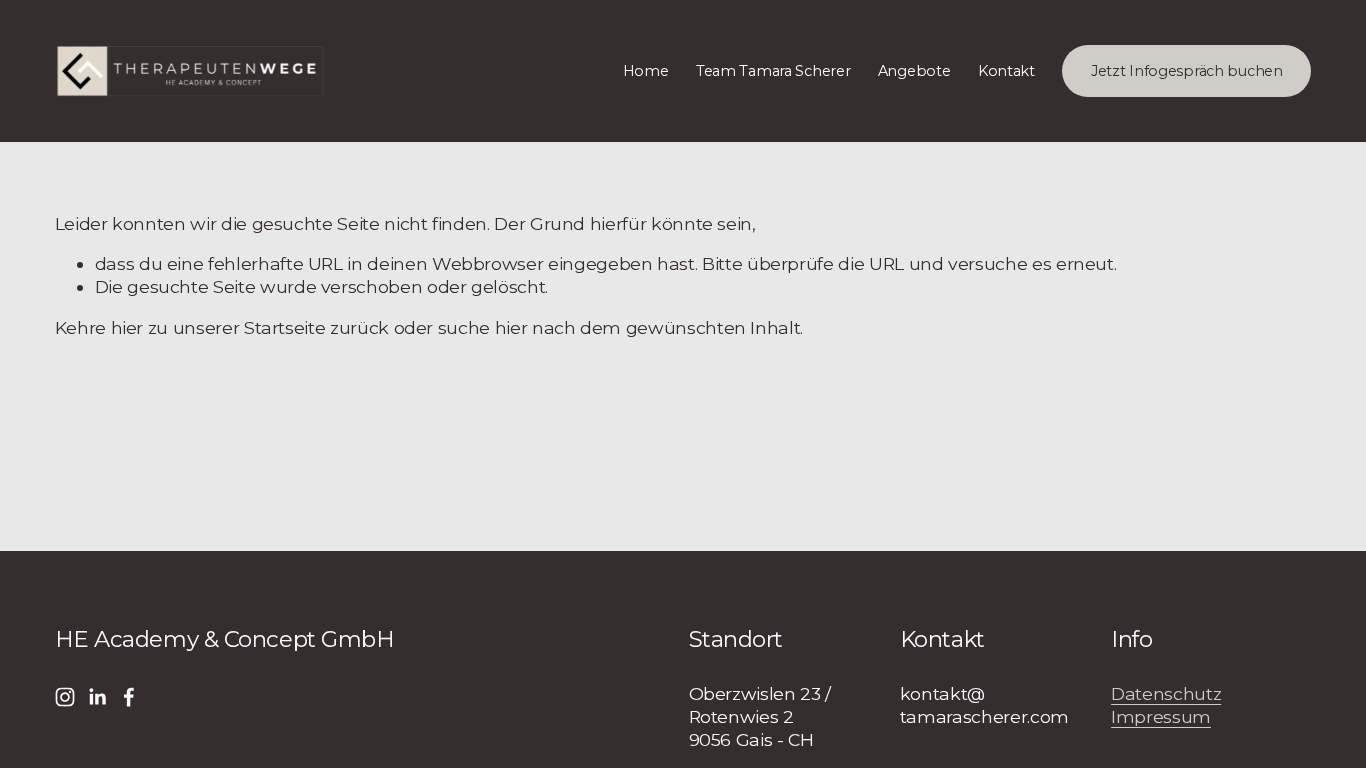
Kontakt (1006, 71)
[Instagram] (65, 697)
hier (127, 327)
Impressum (1161, 716)
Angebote (914, 71)
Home (646, 71)
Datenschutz (1166, 693)
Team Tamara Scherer (773, 71)
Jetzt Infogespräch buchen (1187, 71)
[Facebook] (129, 697)
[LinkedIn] (97, 697)
